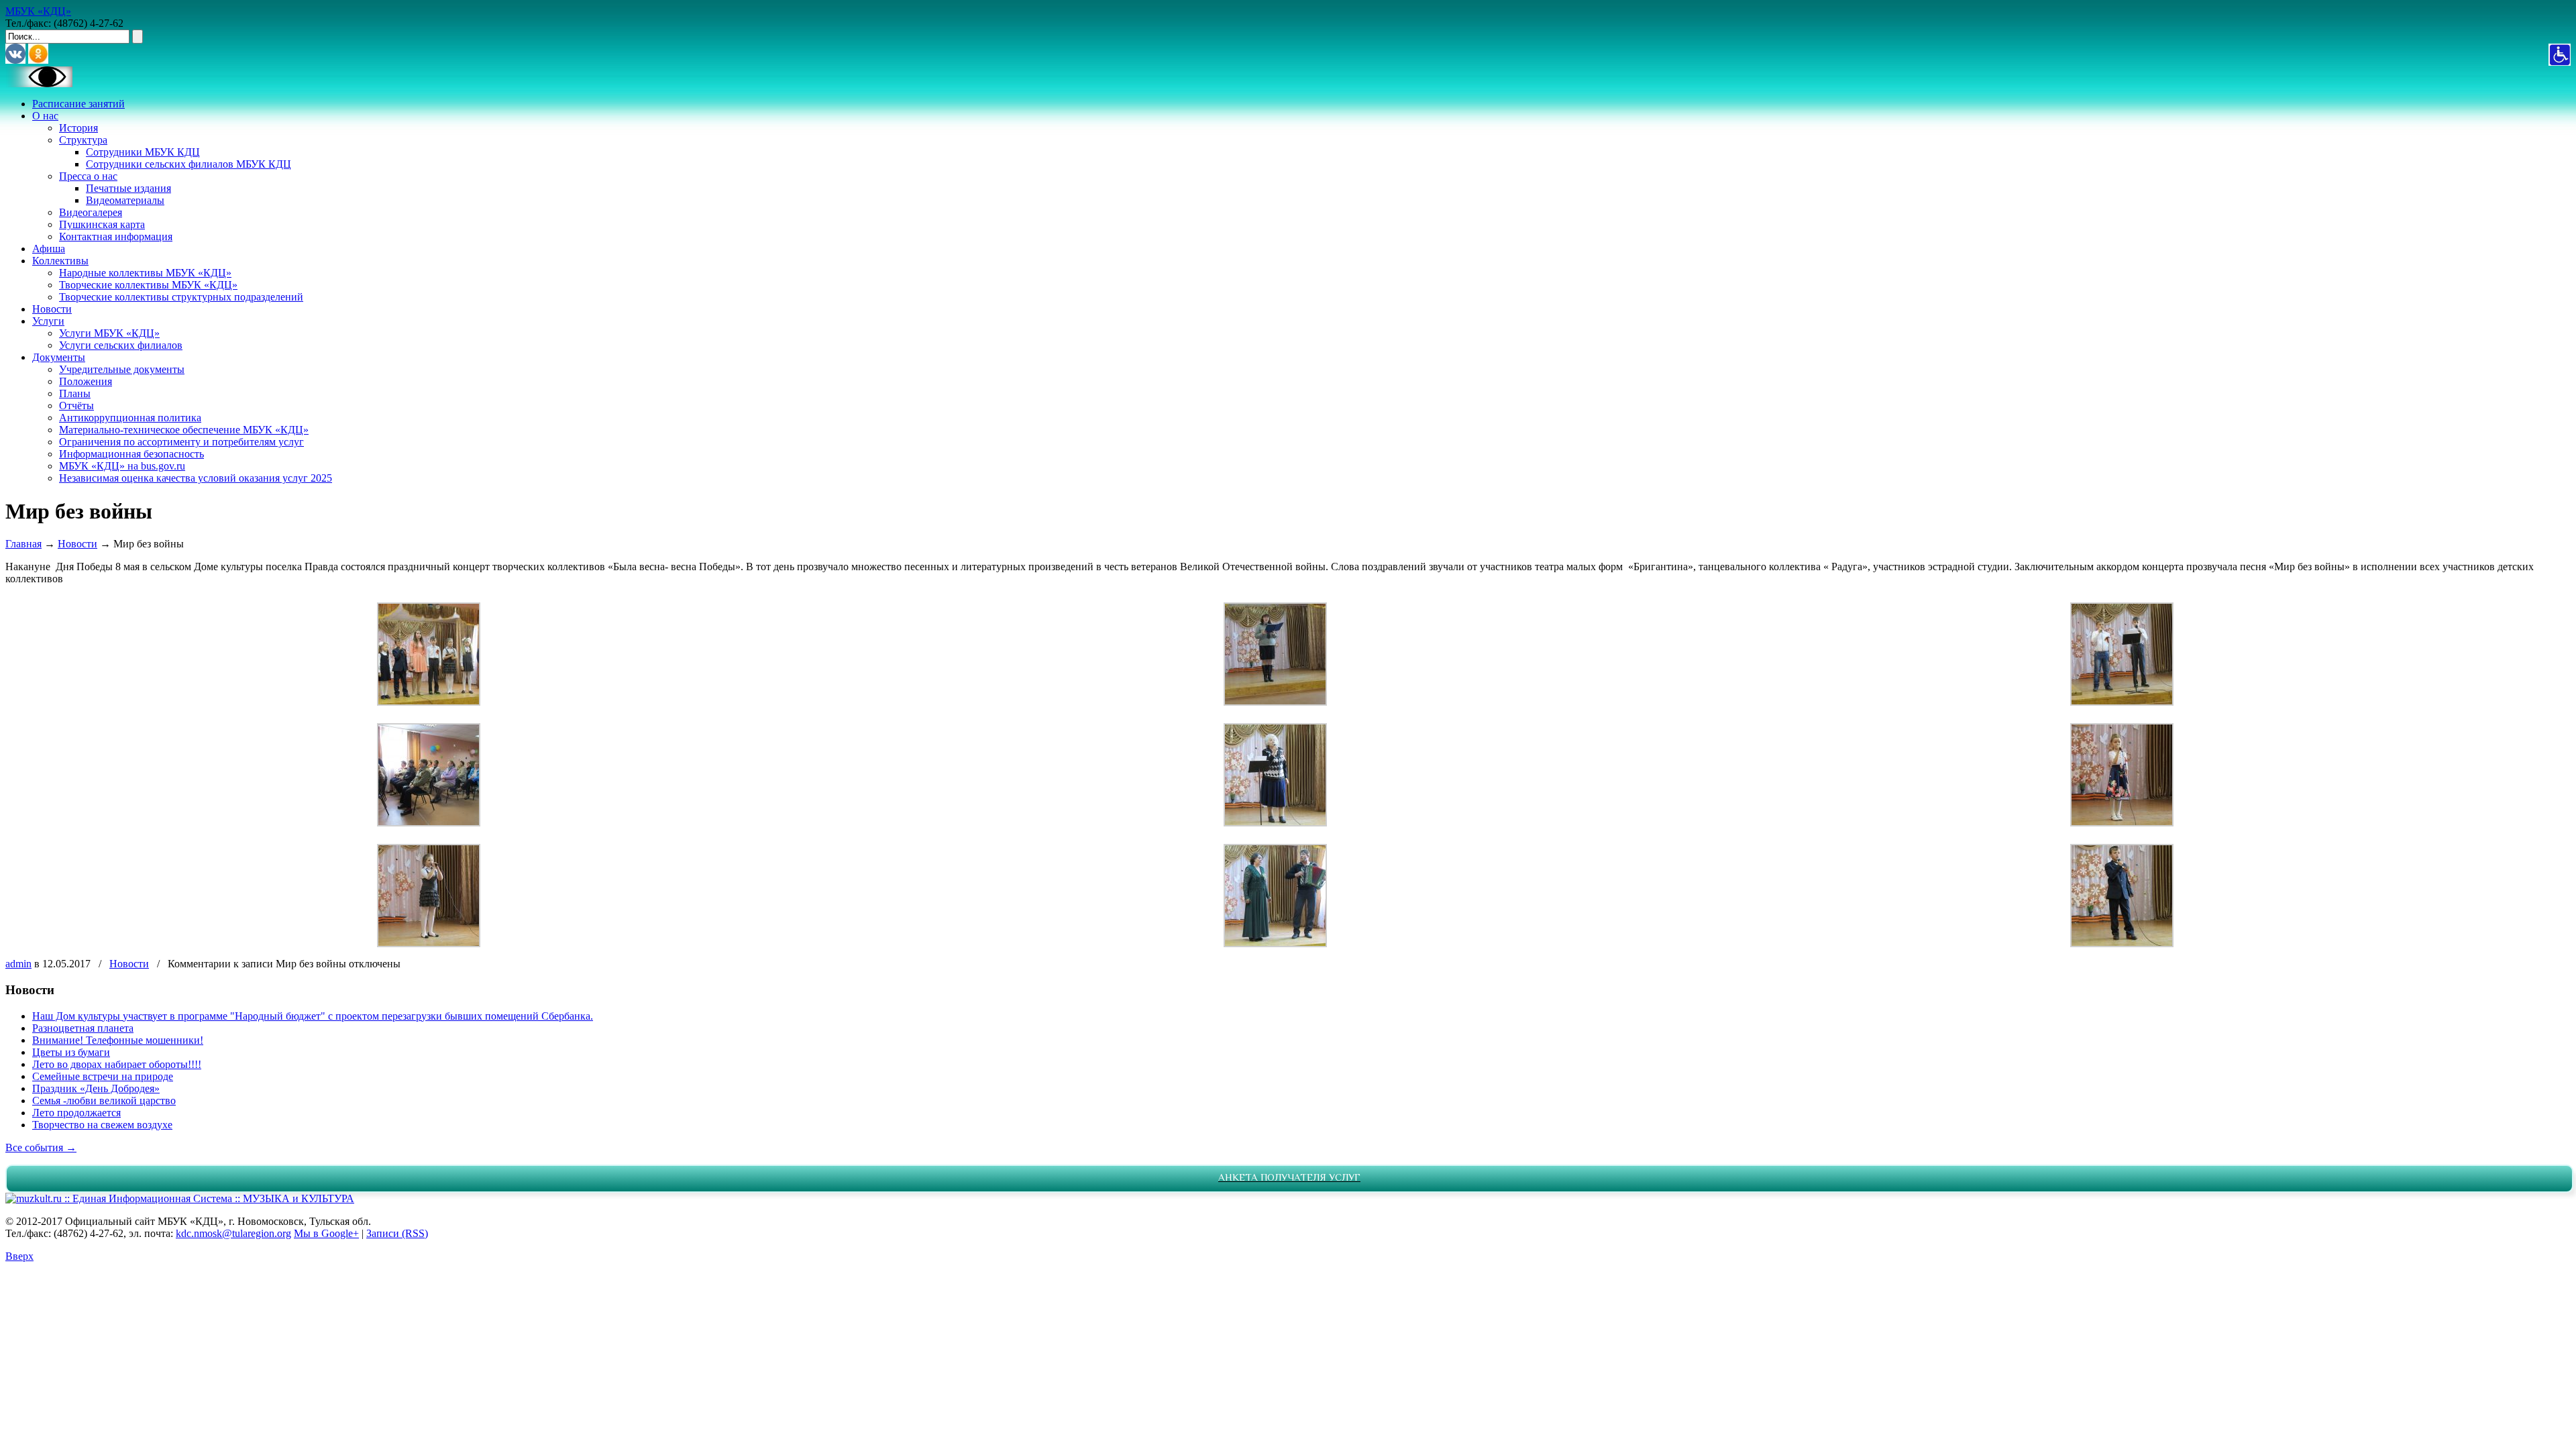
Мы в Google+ (326, 1233)
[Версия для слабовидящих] (39, 84)
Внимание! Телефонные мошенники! (118, 1040)
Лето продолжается (76, 1113)
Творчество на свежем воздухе (102, 1125)
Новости (77, 544)
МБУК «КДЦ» (38, 11)
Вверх (19, 1256)
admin (18, 964)
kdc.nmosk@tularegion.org (233, 1233)
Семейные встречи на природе (103, 1076)
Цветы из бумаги (71, 1052)
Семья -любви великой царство (104, 1101)
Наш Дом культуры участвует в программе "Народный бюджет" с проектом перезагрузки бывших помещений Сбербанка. (313, 1016)
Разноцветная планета (83, 1028)
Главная (23, 544)
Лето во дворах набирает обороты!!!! (117, 1064)
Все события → (41, 1147)
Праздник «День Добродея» (96, 1088)
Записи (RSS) (397, 1233)
